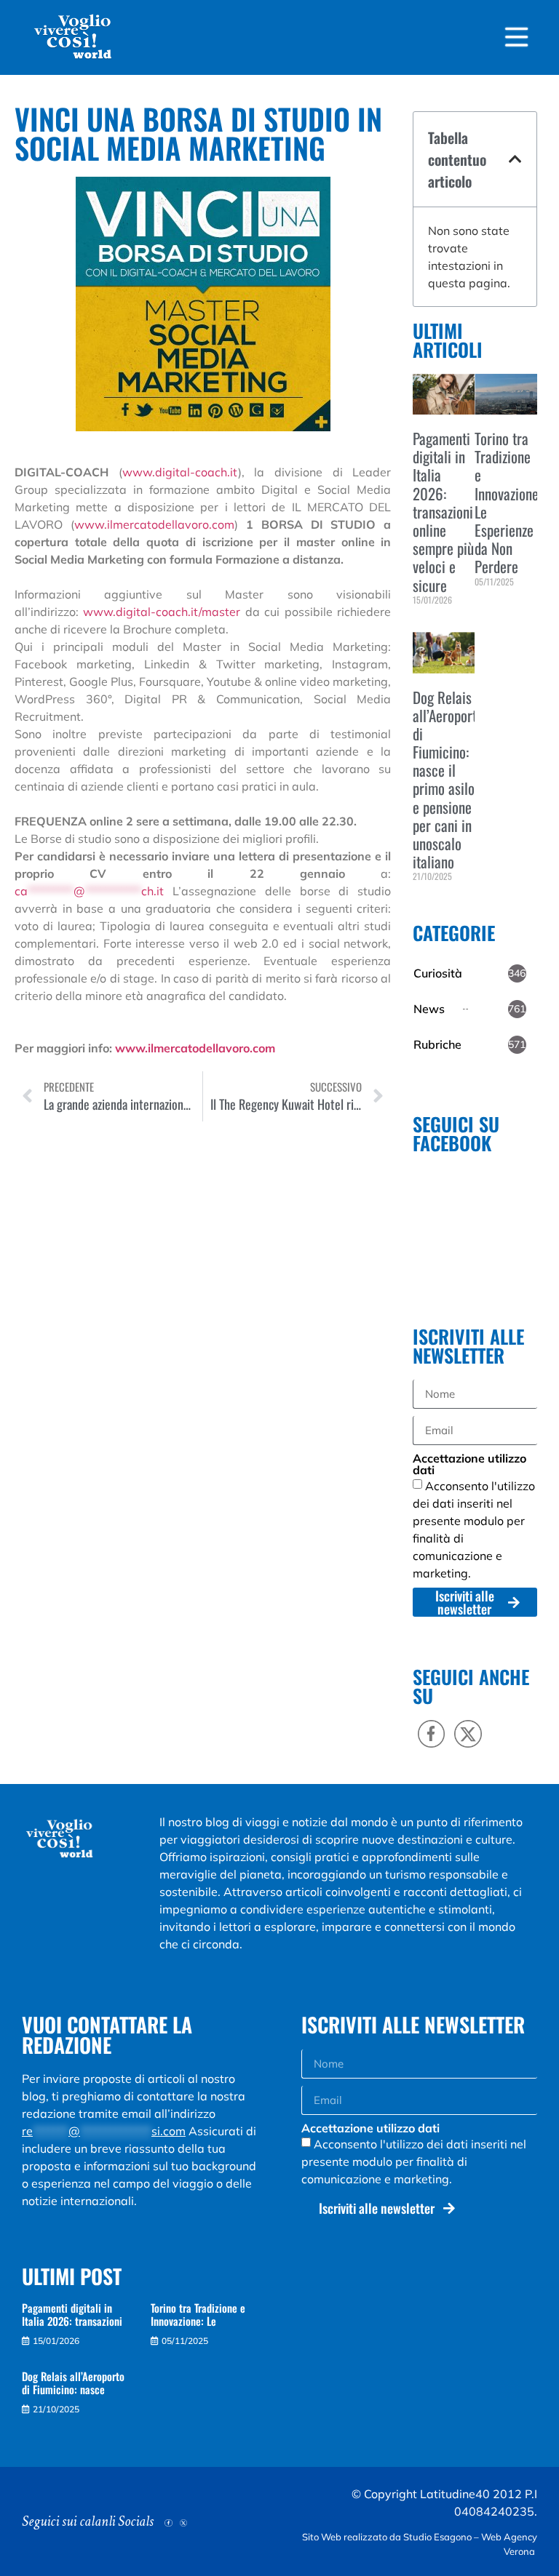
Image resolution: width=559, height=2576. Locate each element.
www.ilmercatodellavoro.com (154, 524)
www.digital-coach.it (180, 472)
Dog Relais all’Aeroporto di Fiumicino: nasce (73, 2383)
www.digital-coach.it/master (162, 612)
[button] (515, 159)
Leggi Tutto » (435, 624)
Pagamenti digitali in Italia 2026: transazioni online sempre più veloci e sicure (443, 512)
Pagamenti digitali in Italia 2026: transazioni (72, 2314)
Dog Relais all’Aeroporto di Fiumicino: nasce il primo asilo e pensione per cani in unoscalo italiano (448, 780)
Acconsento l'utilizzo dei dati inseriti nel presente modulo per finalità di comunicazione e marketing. (414, 2161)
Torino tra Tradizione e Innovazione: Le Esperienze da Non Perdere (508, 502)
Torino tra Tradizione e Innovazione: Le (198, 2314)
